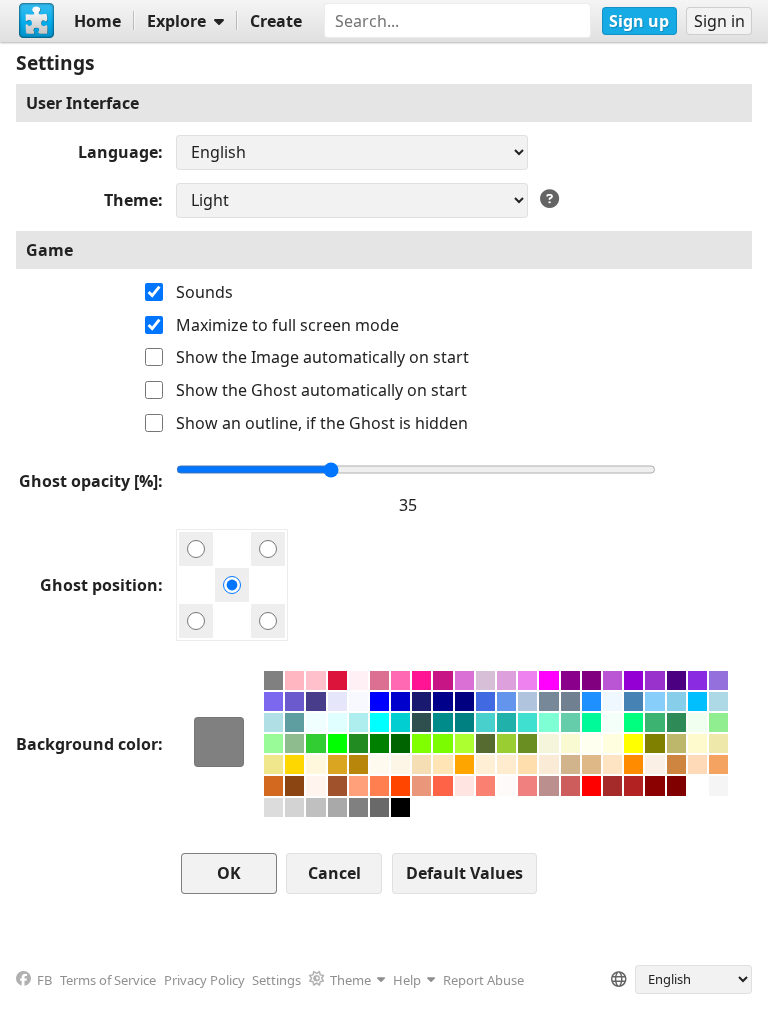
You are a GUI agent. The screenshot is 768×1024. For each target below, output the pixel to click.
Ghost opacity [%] (88, 481)
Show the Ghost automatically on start (321, 390)
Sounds (204, 292)
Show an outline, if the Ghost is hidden (322, 423)
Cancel (334, 873)
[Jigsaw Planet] (37, 21)
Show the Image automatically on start (322, 357)
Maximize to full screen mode (287, 325)
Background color (87, 744)
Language (118, 152)
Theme (131, 200)
